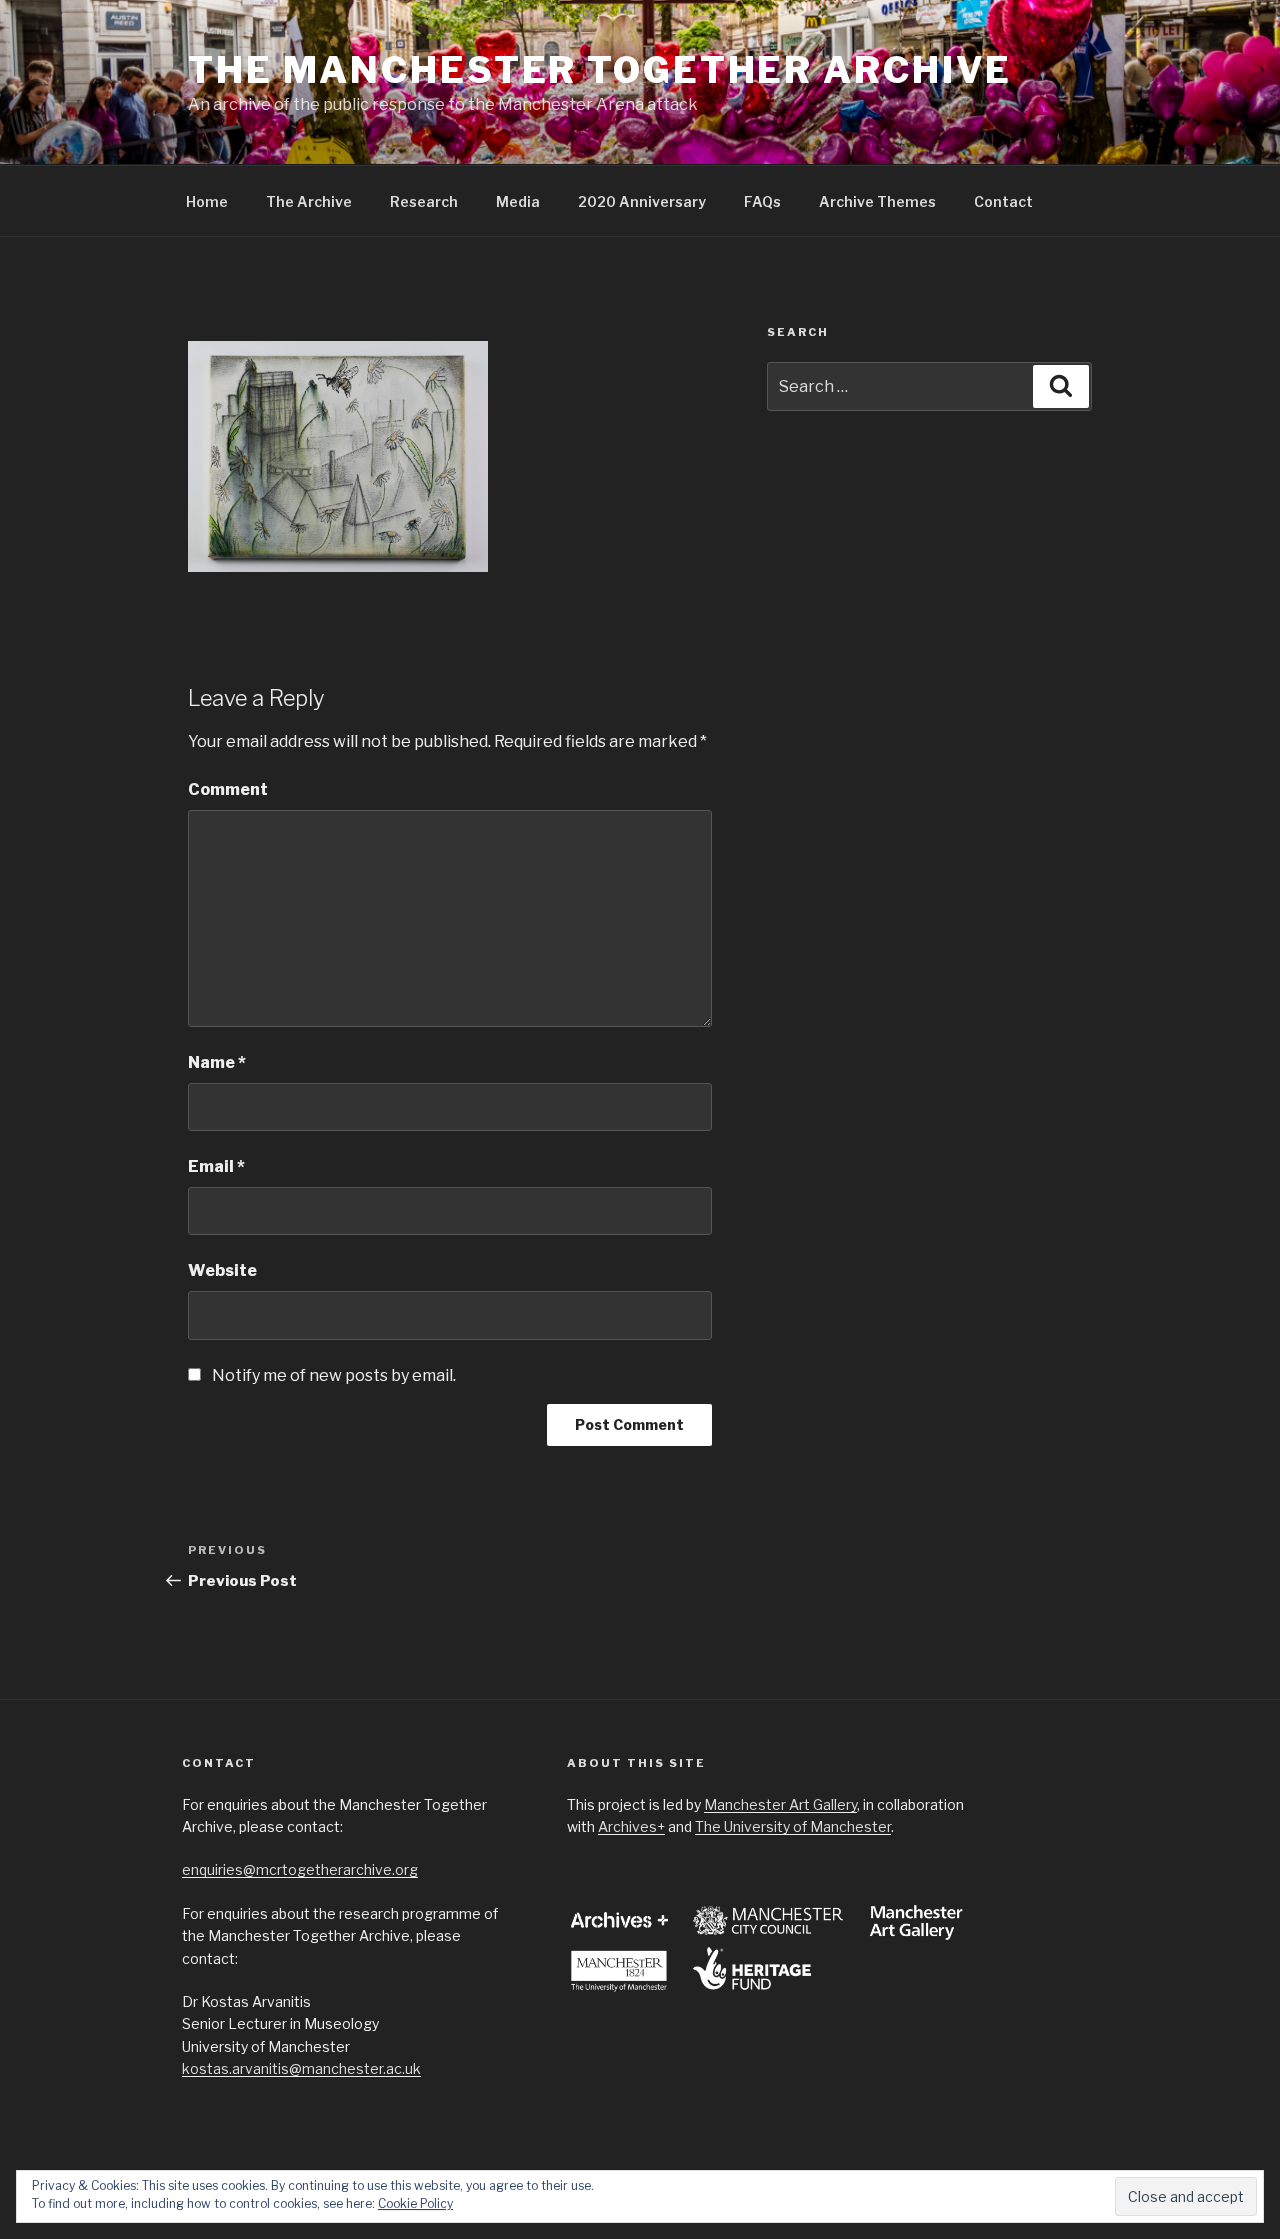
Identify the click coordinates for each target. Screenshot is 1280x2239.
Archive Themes (877, 201)
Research (424, 201)
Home (207, 201)
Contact (1003, 201)
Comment (228, 789)
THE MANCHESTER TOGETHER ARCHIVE (600, 70)
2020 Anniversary (642, 201)
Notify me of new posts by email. (334, 1375)
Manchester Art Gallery (780, 1804)
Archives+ (631, 1826)
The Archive (309, 201)
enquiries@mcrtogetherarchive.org (300, 1869)
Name (217, 1062)
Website (222, 1270)
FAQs (762, 201)
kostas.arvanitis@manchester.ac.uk (301, 2068)
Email (216, 1166)
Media (518, 201)
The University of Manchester (793, 1826)
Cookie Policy (415, 2203)
